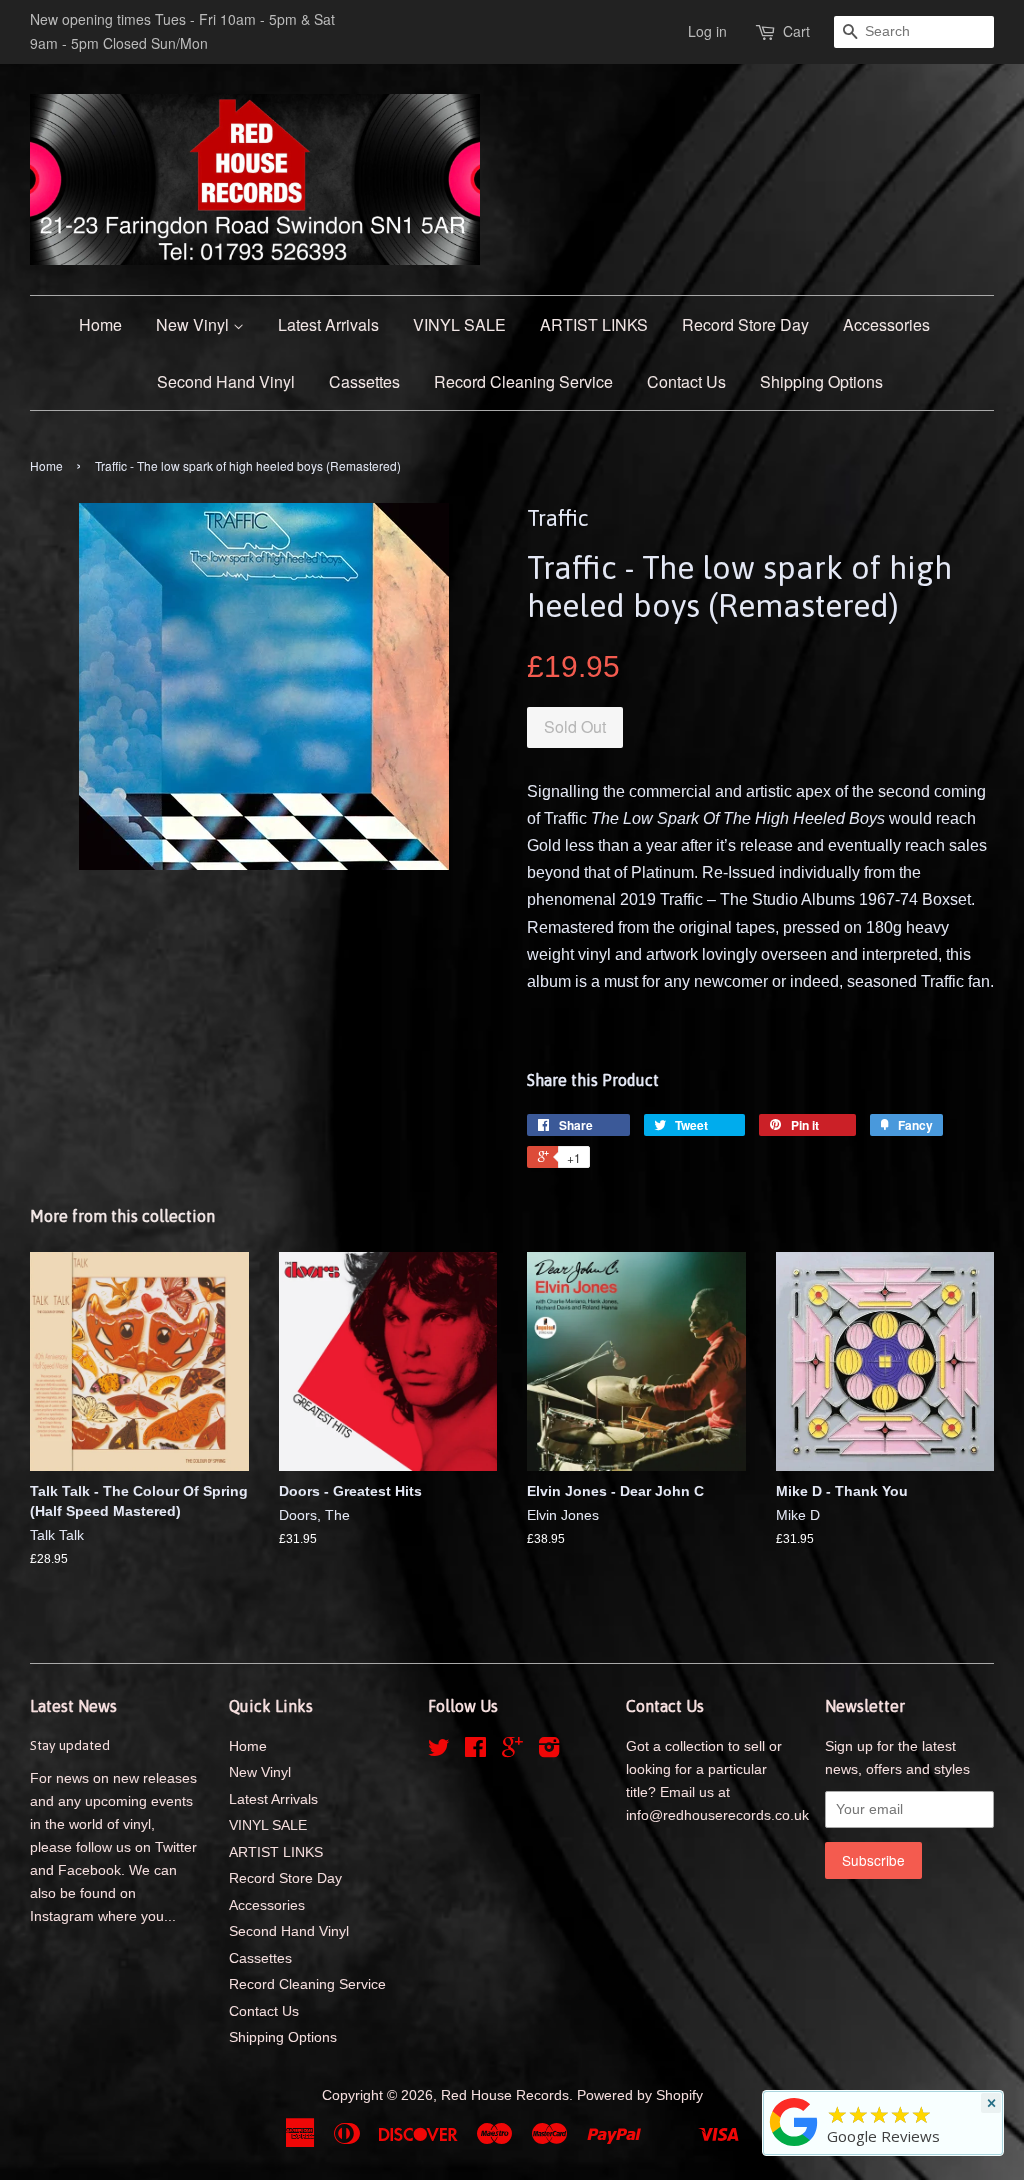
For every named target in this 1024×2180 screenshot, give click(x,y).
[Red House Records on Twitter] (439, 1751)
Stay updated (70, 1745)
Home (100, 324)
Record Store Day (745, 324)
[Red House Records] (794, 2146)
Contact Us (686, 381)
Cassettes (364, 381)
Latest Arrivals (328, 324)
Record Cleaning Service (523, 381)
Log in (707, 31)
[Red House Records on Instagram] (549, 1751)
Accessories (886, 324)
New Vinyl (194, 324)
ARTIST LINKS (594, 324)
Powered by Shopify (640, 2095)
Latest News (73, 1706)
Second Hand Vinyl (226, 381)
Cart (796, 31)
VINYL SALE (459, 324)
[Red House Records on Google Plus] (512, 1751)
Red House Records (505, 2095)
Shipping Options (821, 381)
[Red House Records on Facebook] (475, 1751)
